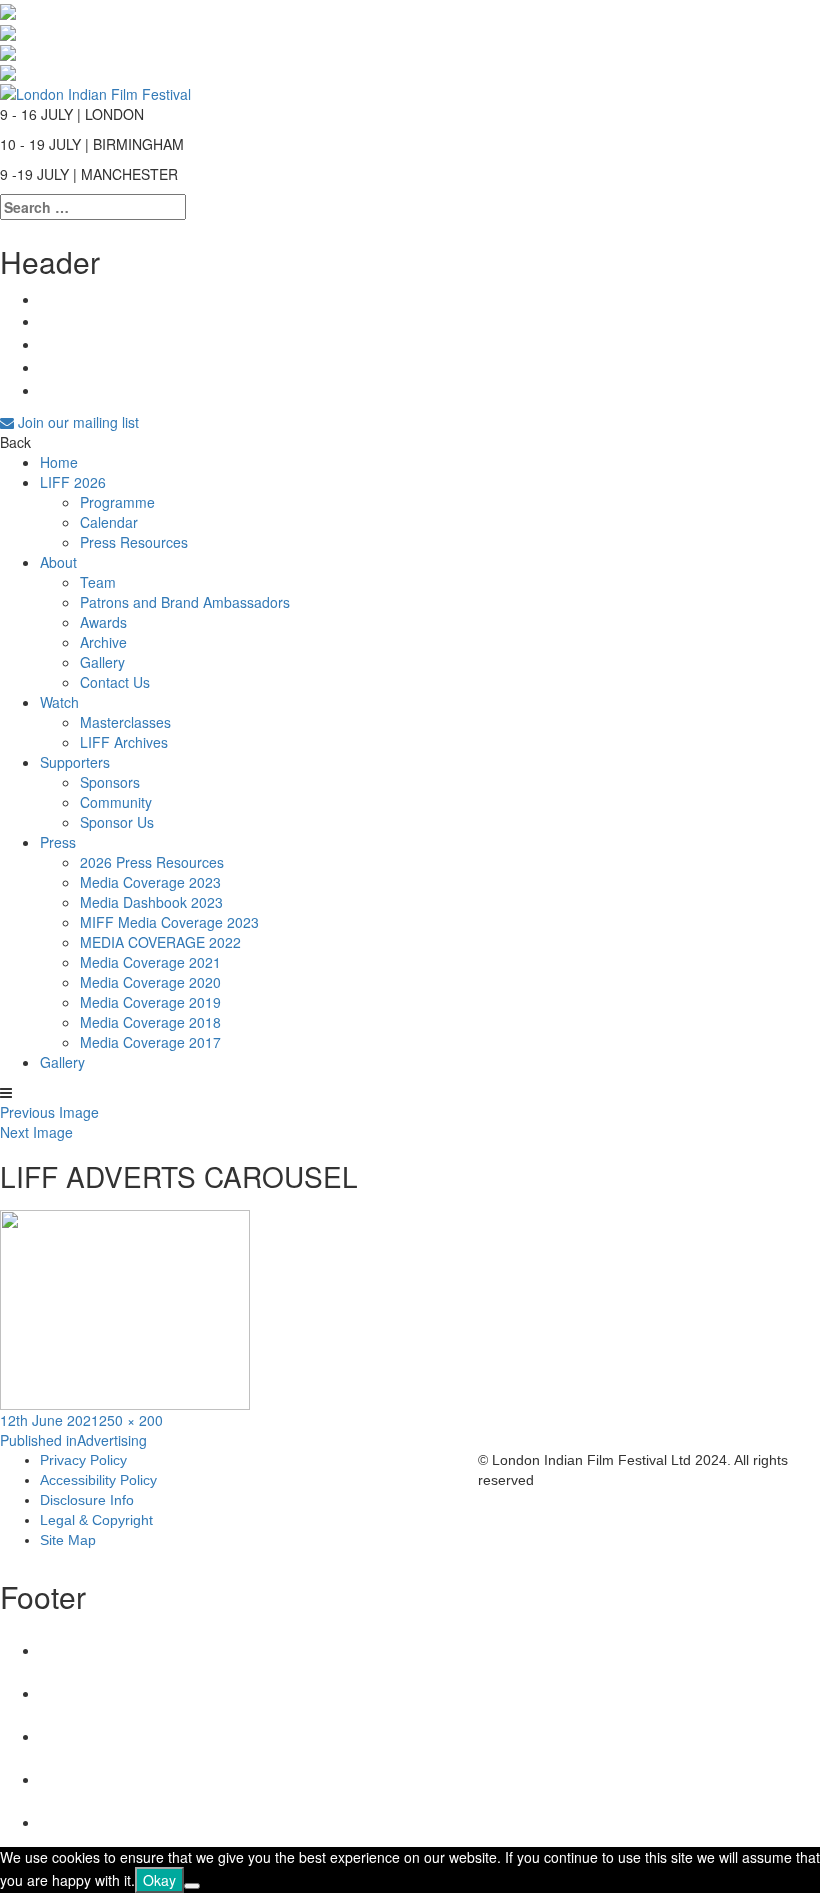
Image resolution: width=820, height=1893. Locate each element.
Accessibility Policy (98, 1480)
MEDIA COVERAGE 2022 (160, 942)
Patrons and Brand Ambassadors (185, 602)
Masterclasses (125, 722)
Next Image (36, 1132)
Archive (103, 642)
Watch (59, 702)
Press (58, 842)
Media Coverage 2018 (150, 1022)
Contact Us (115, 682)
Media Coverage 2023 (150, 882)
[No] (192, 1886)
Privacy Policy (83, 1460)
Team (98, 582)
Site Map (68, 1540)
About (58, 562)
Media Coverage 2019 (150, 1002)
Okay (159, 1880)
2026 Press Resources (152, 862)
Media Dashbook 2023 (151, 902)
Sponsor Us (117, 822)
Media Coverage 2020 (150, 982)
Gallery (102, 662)
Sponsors (110, 782)
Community (116, 802)
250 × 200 (131, 1420)
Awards (103, 622)
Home (59, 462)
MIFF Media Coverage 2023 (169, 922)
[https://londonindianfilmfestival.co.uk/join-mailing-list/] (95, 91)
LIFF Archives (124, 742)
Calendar (109, 522)
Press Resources (134, 542)
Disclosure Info (87, 1500)
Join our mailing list (76, 422)
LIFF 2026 (73, 482)
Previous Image (49, 1112)
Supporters (75, 762)
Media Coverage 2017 (150, 1042)
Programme (117, 502)
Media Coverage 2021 (150, 962)
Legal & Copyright (96, 1520)
